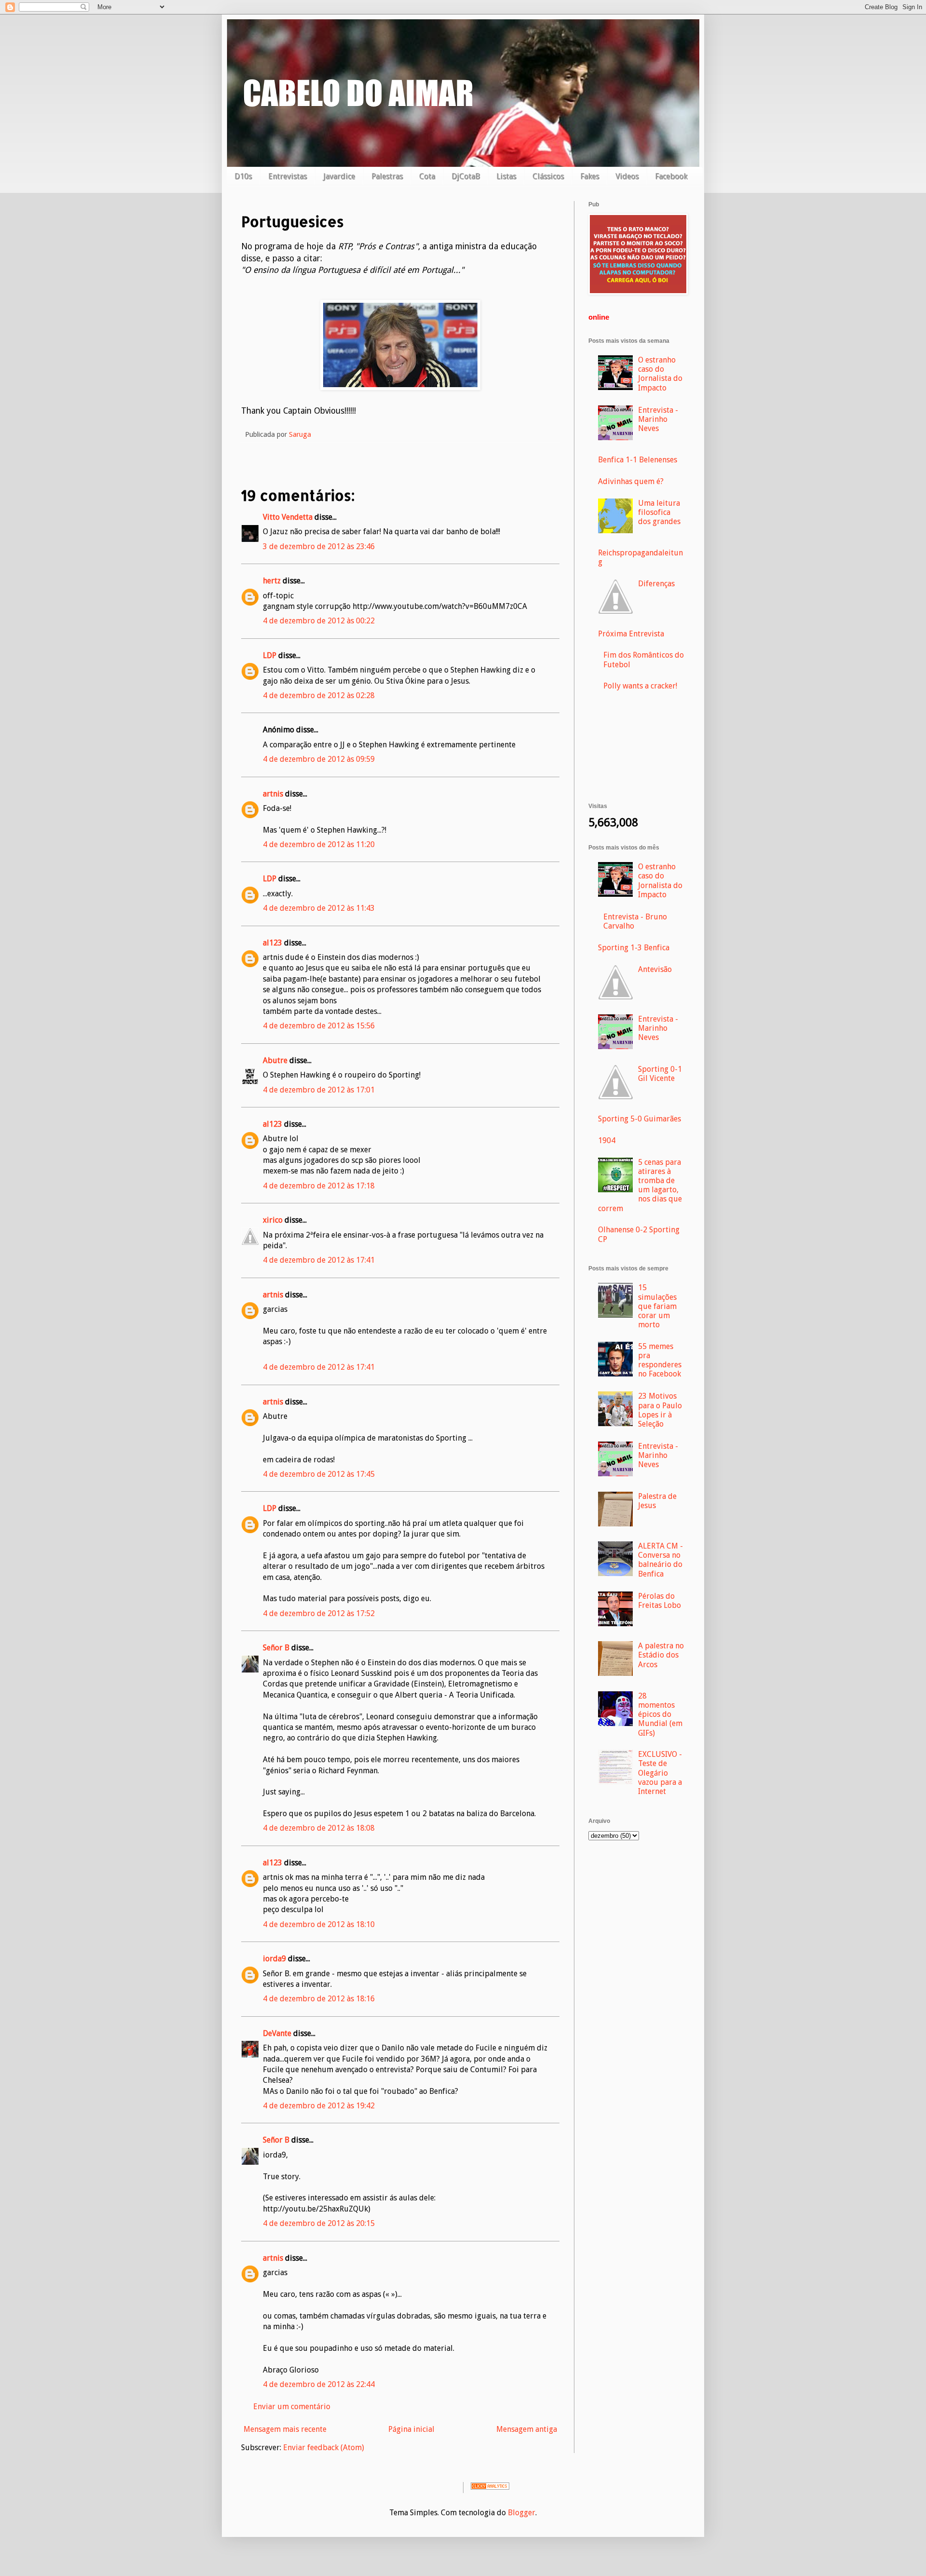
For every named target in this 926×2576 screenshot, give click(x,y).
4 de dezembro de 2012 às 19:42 (319, 2106)
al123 (272, 943)
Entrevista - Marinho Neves (658, 419)
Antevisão (655, 969)
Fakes (590, 176)
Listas (506, 176)
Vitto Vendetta (288, 517)
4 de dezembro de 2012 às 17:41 (319, 1260)
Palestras (387, 176)
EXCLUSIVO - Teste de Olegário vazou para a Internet (660, 1773)
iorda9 (274, 1959)
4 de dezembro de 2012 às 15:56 (319, 1026)
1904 (607, 1140)
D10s (243, 176)
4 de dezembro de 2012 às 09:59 (319, 759)
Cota (427, 176)
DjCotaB (466, 176)
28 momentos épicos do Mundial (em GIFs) (660, 1714)
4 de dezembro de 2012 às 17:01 (319, 1090)
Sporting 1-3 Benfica (634, 948)
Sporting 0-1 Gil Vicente (660, 1074)
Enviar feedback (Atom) (324, 2448)
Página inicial (411, 2429)
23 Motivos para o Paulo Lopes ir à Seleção (660, 1410)
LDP (270, 655)
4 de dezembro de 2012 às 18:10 (319, 1924)
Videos (627, 176)
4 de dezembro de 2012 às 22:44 (319, 2384)
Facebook (671, 176)
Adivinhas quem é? (631, 481)
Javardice (339, 176)
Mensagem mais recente (285, 2429)
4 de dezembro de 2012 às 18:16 (319, 1999)
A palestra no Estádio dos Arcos (661, 1655)
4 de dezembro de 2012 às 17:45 (319, 1474)
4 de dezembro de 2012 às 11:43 (319, 908)
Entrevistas (287, 176)
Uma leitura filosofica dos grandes (659, 512)
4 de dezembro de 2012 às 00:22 (319, 621)
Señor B (276, 1648)
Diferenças (656, 584)
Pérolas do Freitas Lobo (660, 1601)
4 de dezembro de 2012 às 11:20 (319, 844)
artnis (273, 794)
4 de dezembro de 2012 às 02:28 (319, 695)
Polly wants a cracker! (640, 686)
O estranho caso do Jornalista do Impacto (660, 374)
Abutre (275, 1060)
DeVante (277, 2033)
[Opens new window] (400, 387)
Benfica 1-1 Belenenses (638, 460)
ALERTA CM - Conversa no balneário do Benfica (660, 1560)
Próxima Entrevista (631, 634)
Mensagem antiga (527, 2429)
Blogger (522, 2513)
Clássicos (548, 176)
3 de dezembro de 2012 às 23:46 (319, 546)
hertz (272, 581)
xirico (273, 1220)
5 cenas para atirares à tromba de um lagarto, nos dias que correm (640, 1185)
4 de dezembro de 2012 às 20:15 (319, 2223)
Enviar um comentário (292, 2407)
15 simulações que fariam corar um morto (657, 1306)
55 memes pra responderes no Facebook (660, 1360)
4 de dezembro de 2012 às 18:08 (319, 1828)
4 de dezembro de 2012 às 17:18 (319, 1186)
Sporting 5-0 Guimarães (640, 1119)
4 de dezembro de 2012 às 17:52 (319, 1613)
